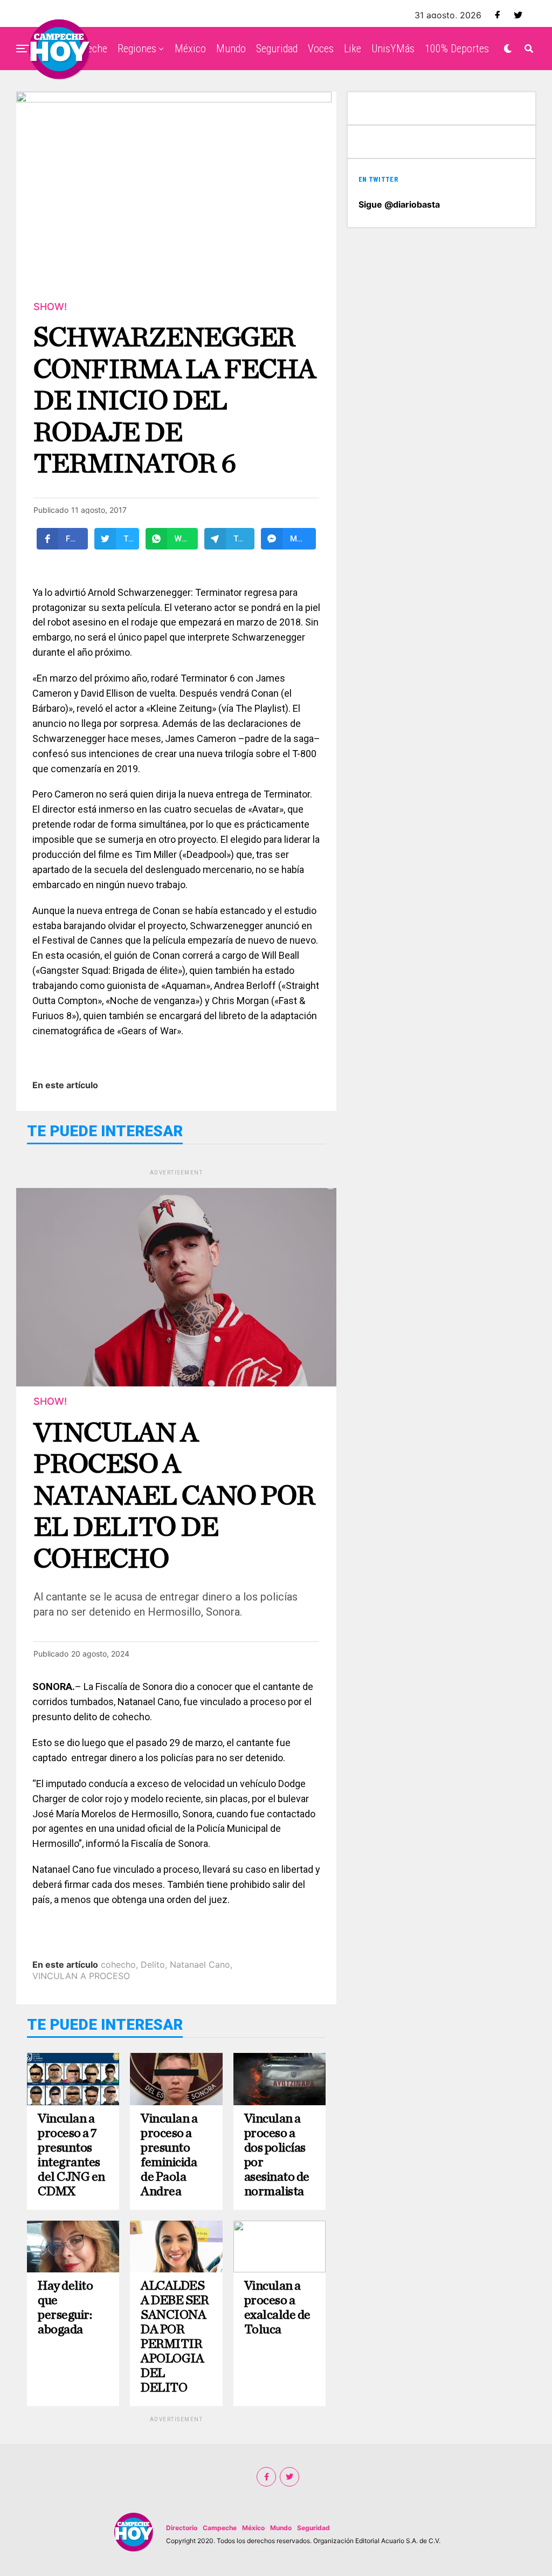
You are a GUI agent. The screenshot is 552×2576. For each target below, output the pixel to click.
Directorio (182, 2528)
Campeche (220, 2528)
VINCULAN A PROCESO (81, 1976)
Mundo (231, 49)
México (190, 49)
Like (353, 49)
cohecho (118, 1964)
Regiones (137, 49)
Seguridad (277, 49)
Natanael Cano (200, 1964)
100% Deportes (457, 49)
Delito (153, 1964)
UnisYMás (393, 49)
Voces (321, 49)
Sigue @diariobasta (399, 204)
